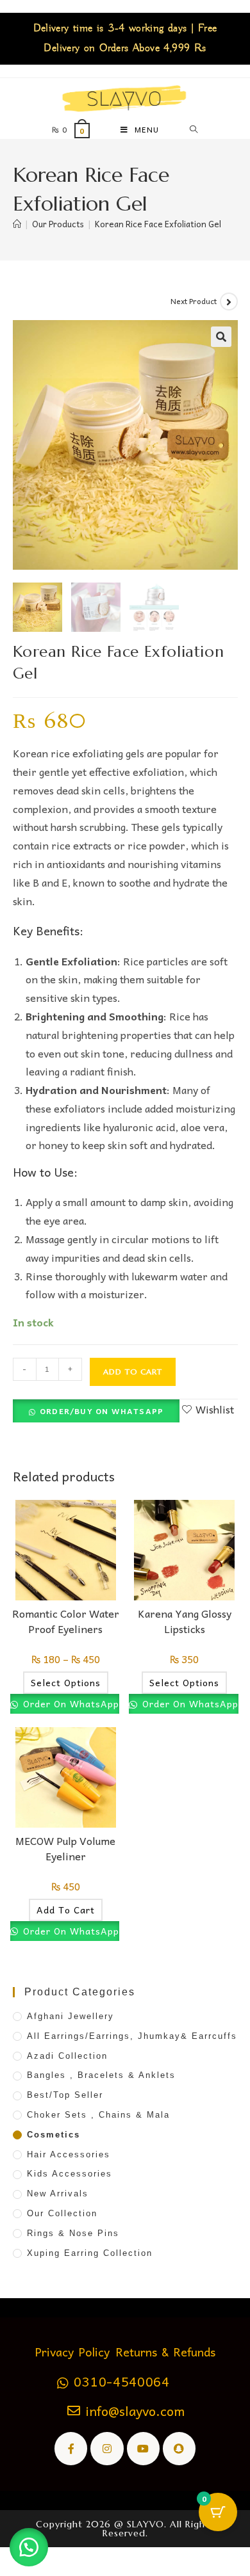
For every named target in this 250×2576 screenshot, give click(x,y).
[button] (221, 337)
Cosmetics (54, 2135)
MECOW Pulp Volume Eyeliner (65, 1848)
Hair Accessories (69, 2154)
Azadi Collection (67, 2056)
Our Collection (62, 2213)
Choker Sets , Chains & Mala (98, 2115)
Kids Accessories (70, 2174)
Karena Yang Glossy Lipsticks (185, 1621)
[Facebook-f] (71, 2448)
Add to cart (133, 1372)
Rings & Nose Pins (73, 2233)
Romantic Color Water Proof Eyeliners (66, 1621)
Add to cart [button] (66, 1910)
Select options (66, 1682)
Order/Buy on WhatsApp (102, 1411)
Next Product (194, 301)
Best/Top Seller (65, 2095)
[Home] (17, 224)
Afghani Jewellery (71, 2016)
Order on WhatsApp (70, 1703)
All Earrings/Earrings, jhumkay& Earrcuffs (132, 2036)
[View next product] (229, 302)
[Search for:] (194, 129)
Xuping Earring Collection (90, 2253)
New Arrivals (58, 2194)
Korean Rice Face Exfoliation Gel (158, 224)
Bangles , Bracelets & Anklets (101, 2075)
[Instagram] (107, 2448)
